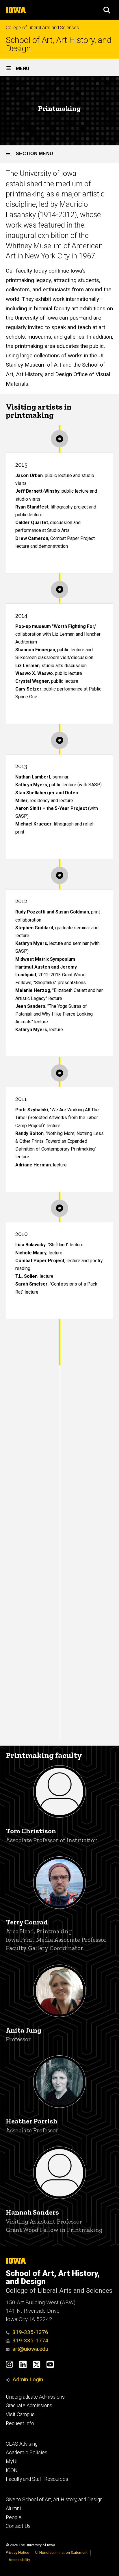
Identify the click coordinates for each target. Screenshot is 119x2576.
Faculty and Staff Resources (37, 2479)
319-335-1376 (30, 2332)
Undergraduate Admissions (35, 2397)
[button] (107, 10)
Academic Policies (27, 2453)
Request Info (20, 2423)
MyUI (12, 2461)
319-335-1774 (30, 2340)
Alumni (13, 2509)
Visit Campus (20, 2414)
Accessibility (19, 2560)
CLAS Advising (22, 2444)
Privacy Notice (17, 2552)
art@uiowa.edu (30, 2349)
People (14, 2517)
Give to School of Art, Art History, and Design (54, 2500)
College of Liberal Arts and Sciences (42, 28)
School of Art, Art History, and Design (59, 44)
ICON (12, 2470)
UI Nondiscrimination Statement (61, 2552)
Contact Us (18, 2526)
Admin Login (28, 2379)
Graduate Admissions (29, 2406)
